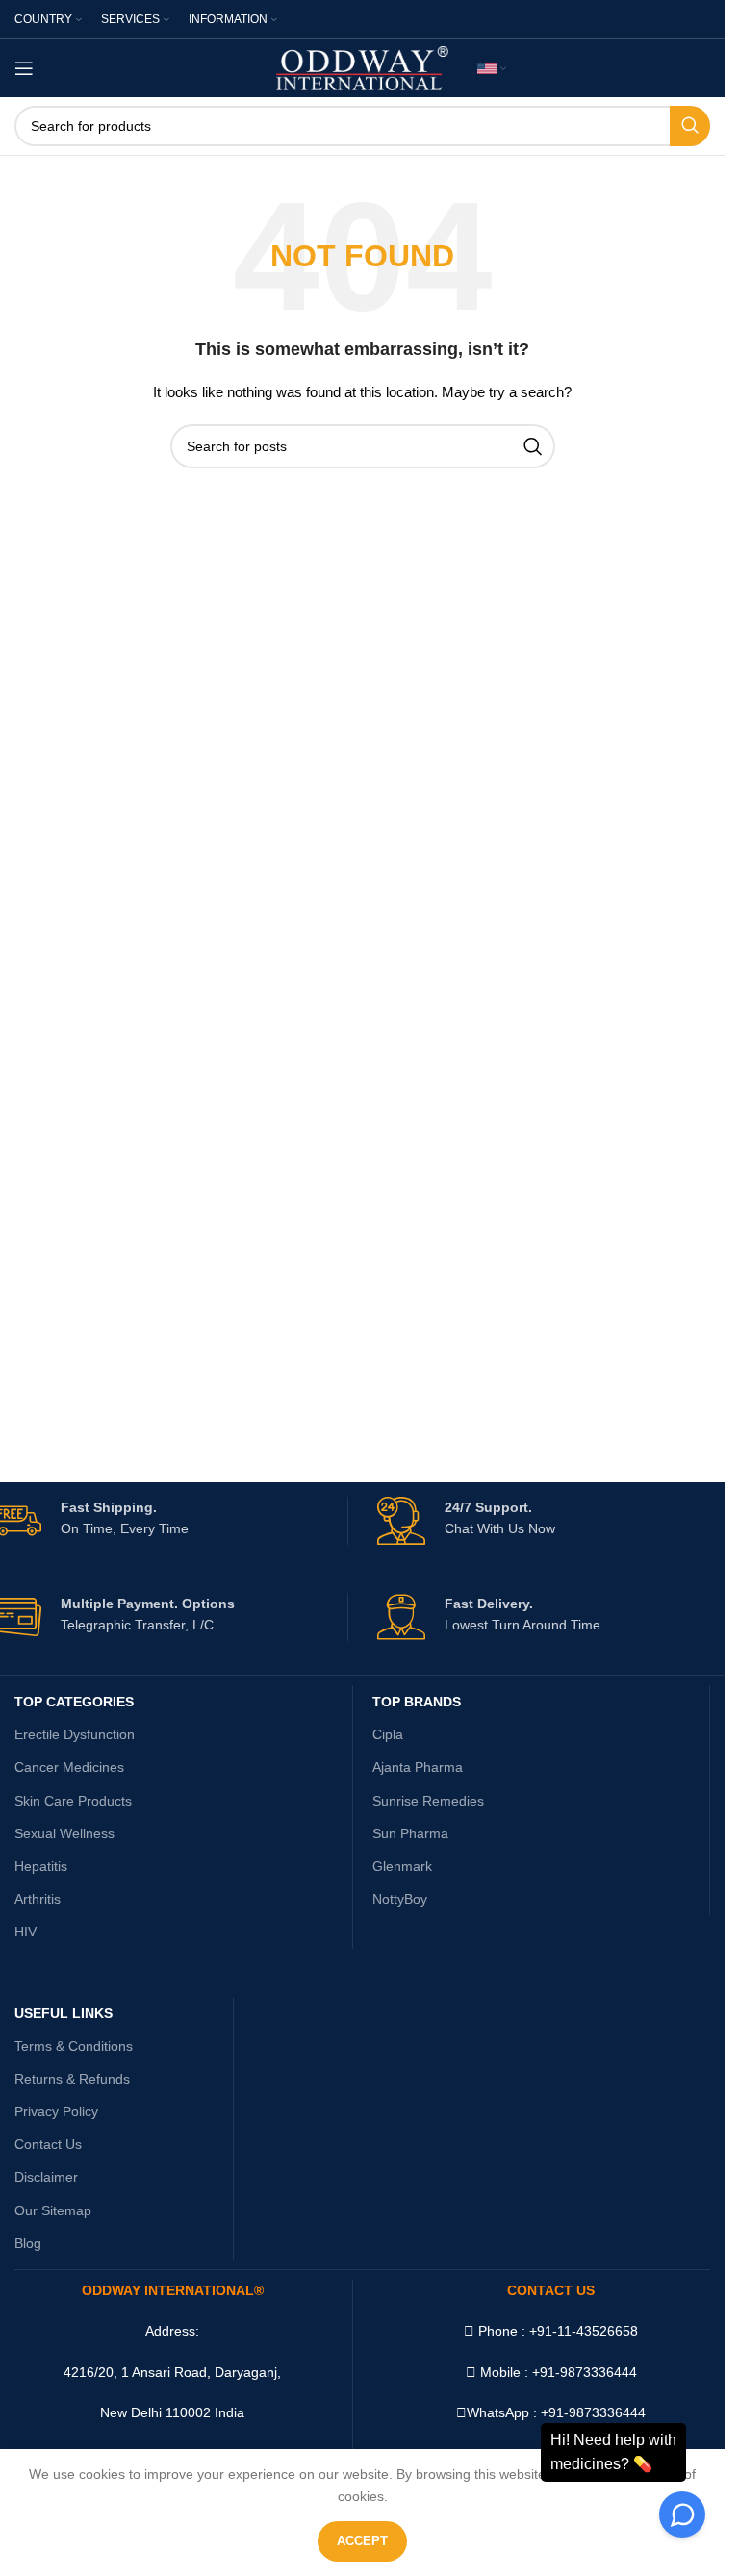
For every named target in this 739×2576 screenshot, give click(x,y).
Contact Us (48, 2144)
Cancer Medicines (69, 1767)
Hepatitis (41, 1866)
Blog (28, 2243)
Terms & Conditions (74, 2046)
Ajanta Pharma (418, 1767)
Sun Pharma (410, 1833)
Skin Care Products (73, 1801)
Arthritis (38, 1899)
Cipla (388, 1734)
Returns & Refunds (72, 2079)
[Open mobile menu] (24, 68)
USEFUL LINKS (64, 2013)
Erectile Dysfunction (75, 1734)
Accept (362, 2541)
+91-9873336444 (593, 2412)
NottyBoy (400, 1899)
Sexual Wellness (64, 1833)
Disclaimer (46, 2177)
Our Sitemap (53, 2210)
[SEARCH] (690, 126)
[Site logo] (362, 67)
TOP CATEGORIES (74, 1702)
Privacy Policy (56, 2111)
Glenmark (402, 1866)
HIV (25, 1932)
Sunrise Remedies (428, 1801)
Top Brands (417, 1702)
